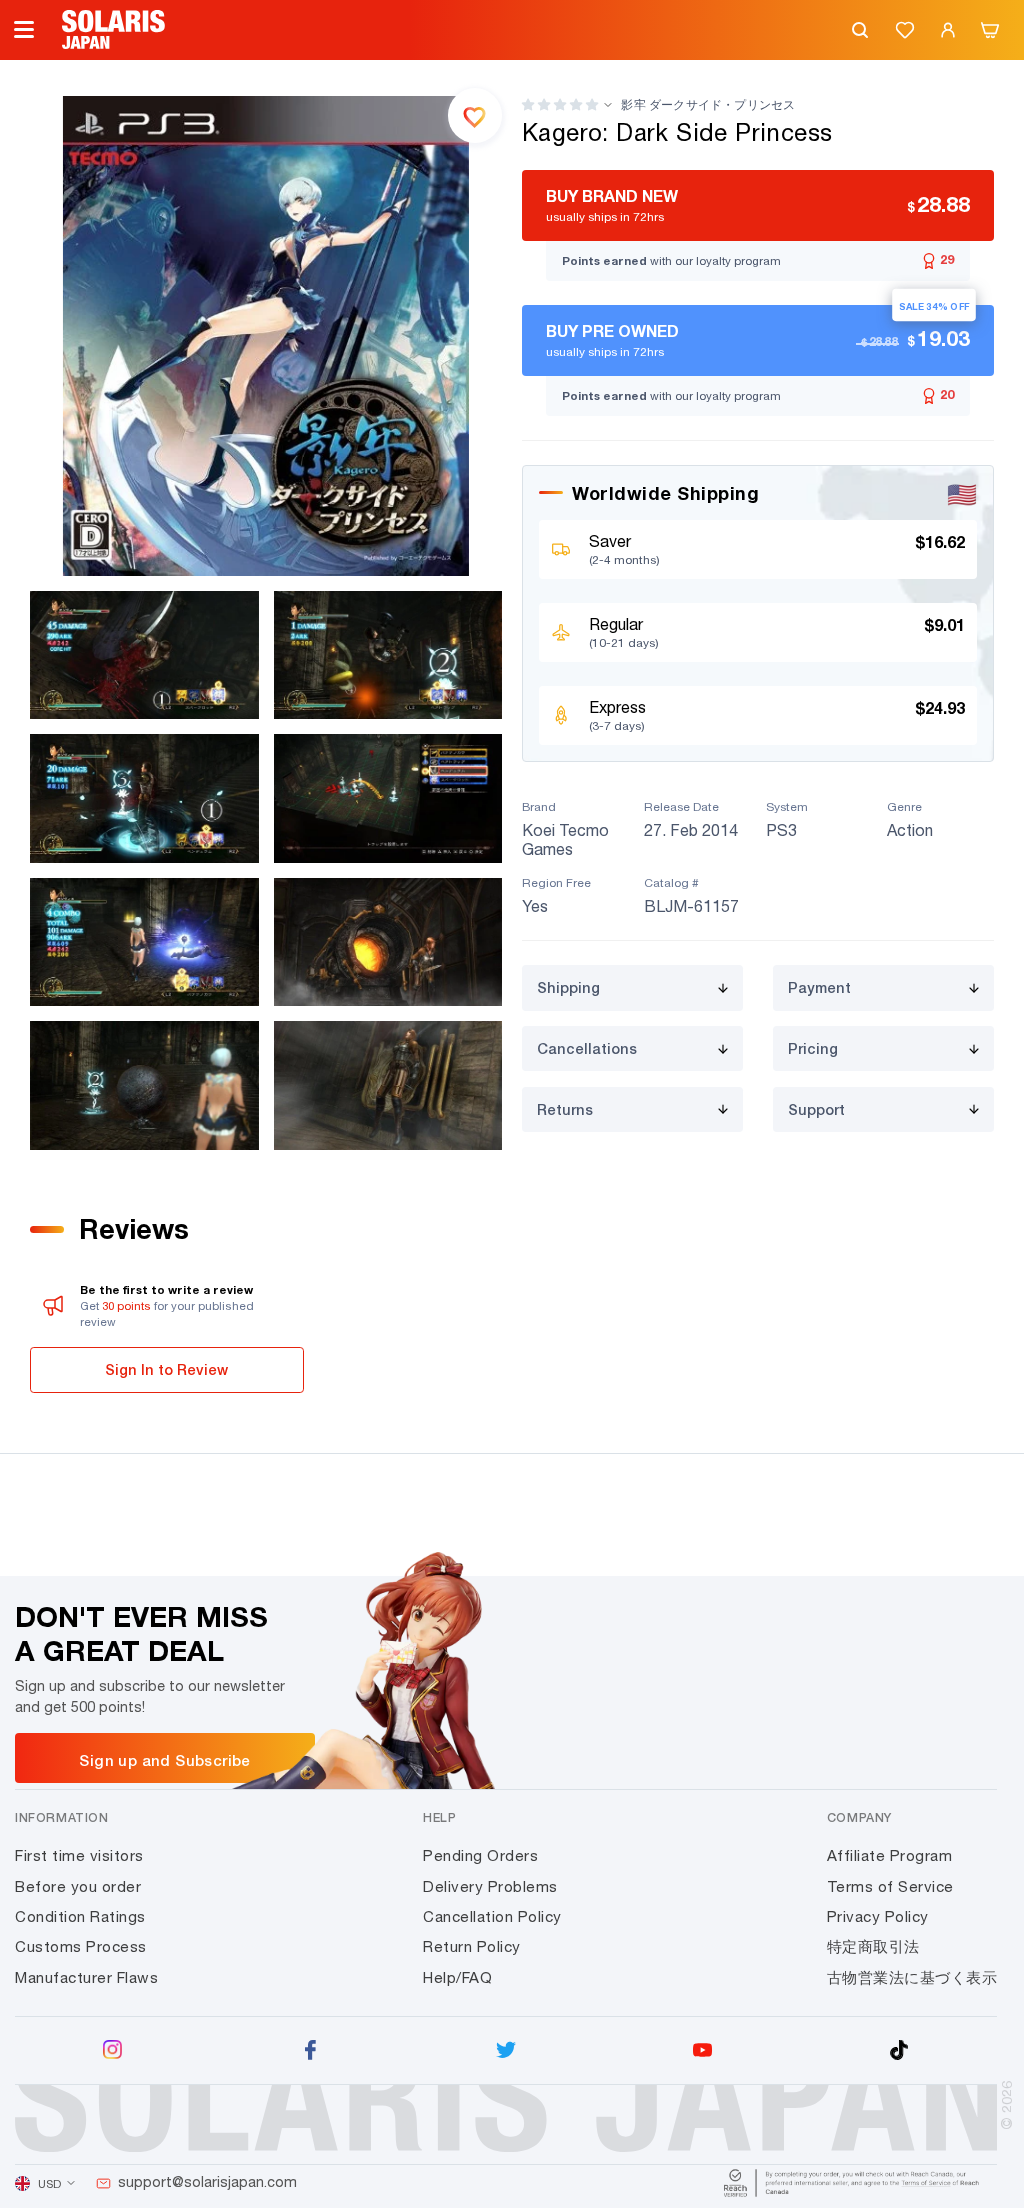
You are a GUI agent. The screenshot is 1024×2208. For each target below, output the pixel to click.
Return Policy (472, 1946)
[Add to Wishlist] (475, 115)
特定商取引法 (873, 1946)
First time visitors (79, 1855)
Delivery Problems (490, 1886)
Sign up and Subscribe (164, 1760)
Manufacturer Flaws (86, 1977)
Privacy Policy (878, 1916)
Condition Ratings (80, 1916)
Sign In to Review (166, 1369)
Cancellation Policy (492, 1916)
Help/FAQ (457, 1977)
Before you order (78, 1886)
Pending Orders (480, 1855)
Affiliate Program (890, 1855)
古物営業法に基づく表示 (912, 1977)
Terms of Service (890, 1886)
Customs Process (81, 1946)
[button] (560, 104)
